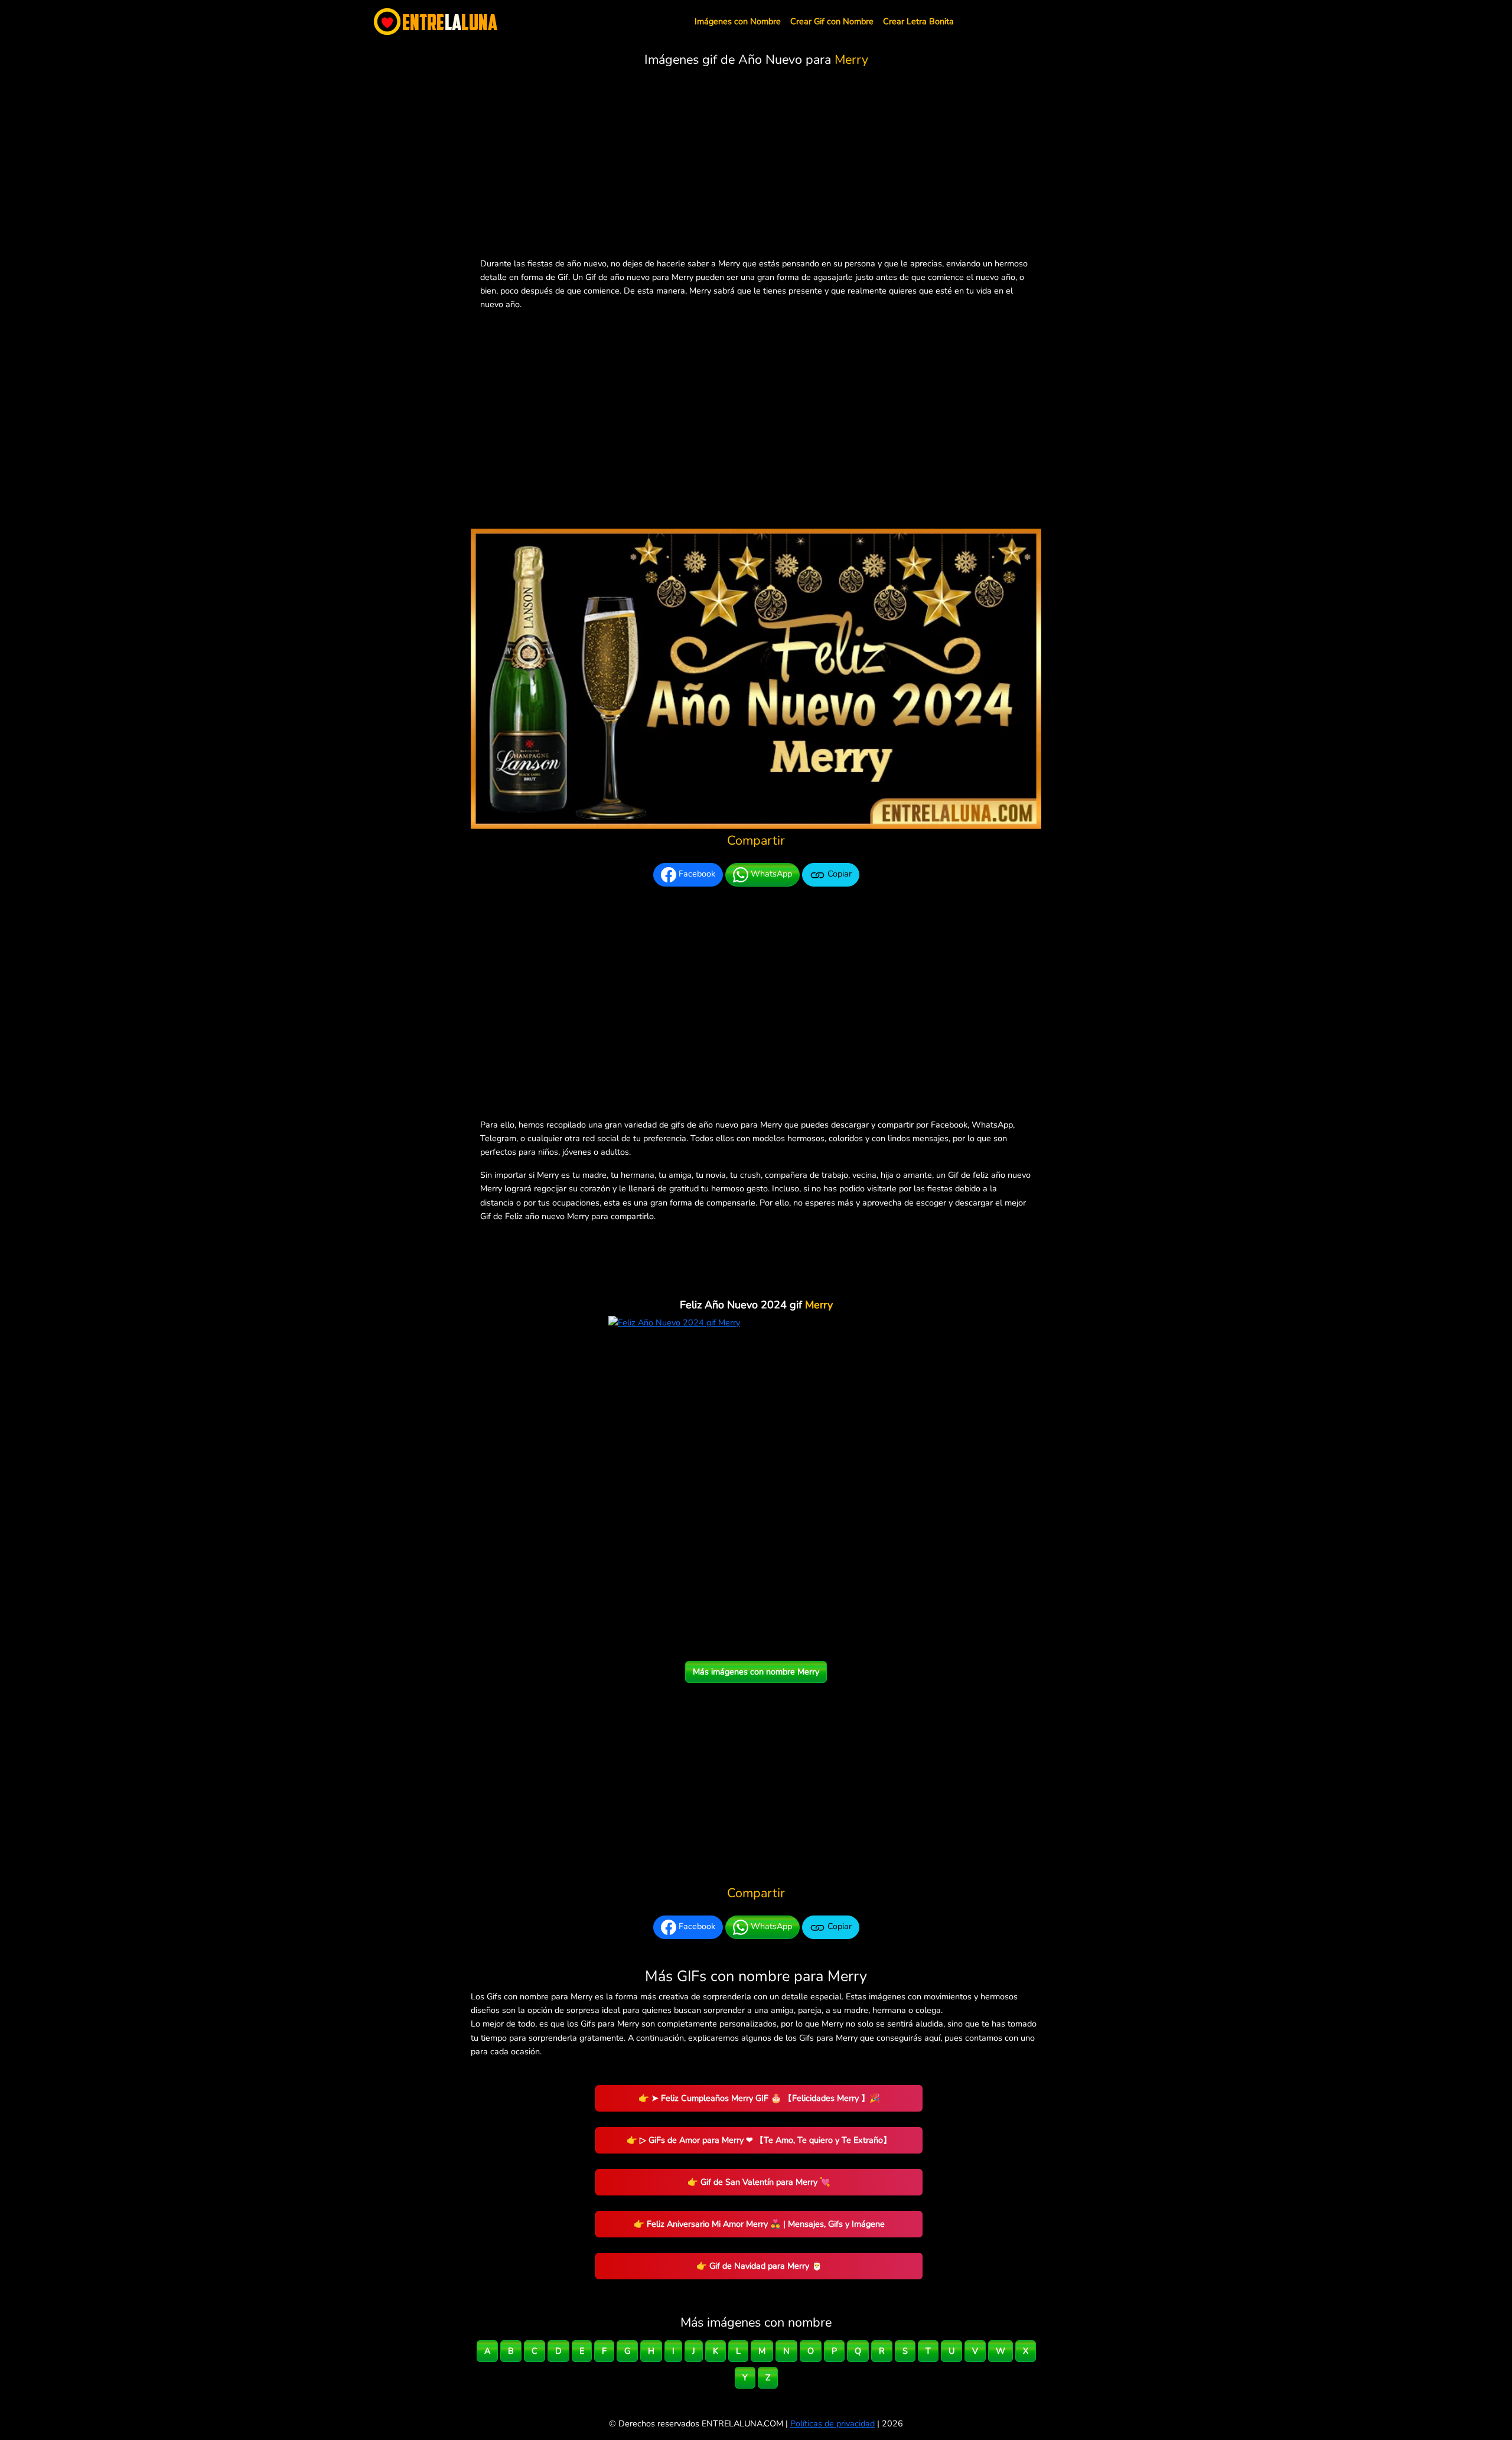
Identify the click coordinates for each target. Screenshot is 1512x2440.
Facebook (696, 874)
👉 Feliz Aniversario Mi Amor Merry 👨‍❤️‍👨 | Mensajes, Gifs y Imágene (759, 2224)
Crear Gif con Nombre (832, 21)
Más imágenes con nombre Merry (756, 1672)
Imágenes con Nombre (738, 21)
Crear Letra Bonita (918, 21)
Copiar (838, 874)
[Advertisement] (756, 165)
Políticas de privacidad (832, 2423)
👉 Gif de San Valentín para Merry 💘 (759, 2182)
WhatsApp (770, 874)
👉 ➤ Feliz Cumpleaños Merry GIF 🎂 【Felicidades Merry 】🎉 (759, 2098)
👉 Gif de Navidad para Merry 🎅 (759, 2266)
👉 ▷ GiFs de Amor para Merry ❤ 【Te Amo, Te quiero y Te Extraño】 (759, 2140)
